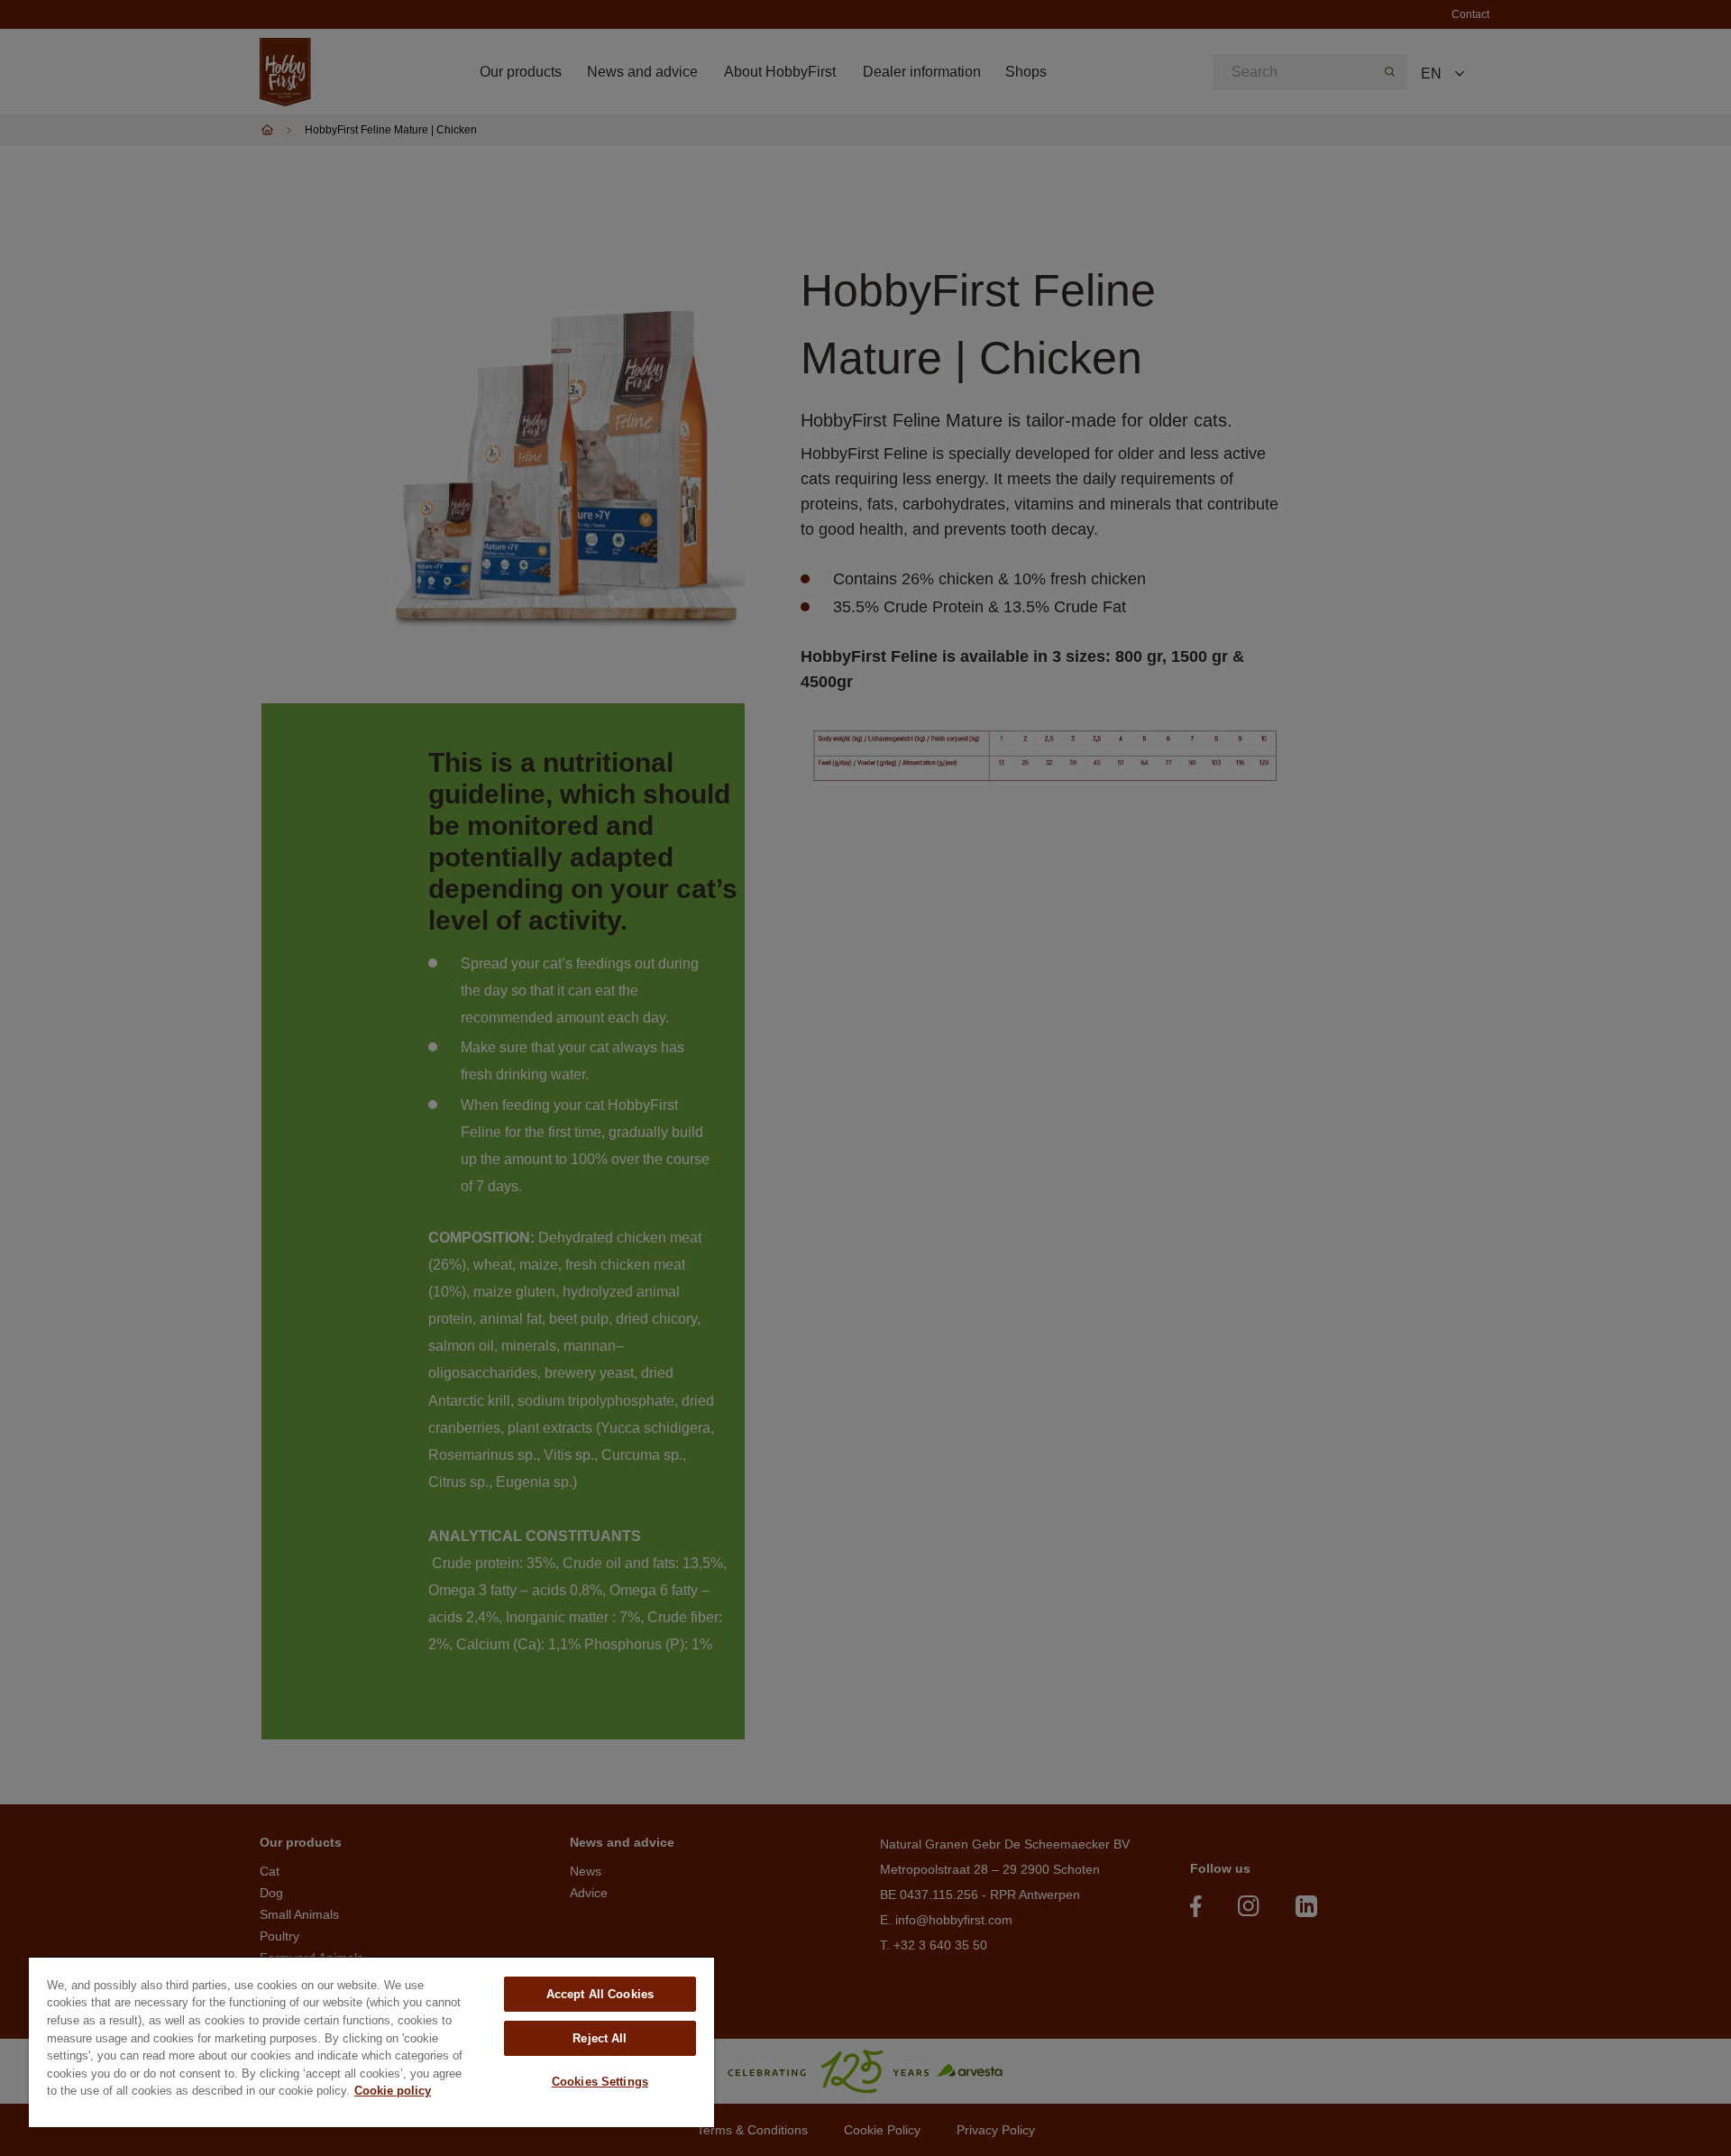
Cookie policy (393, 2091)
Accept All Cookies (600, 1994)
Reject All (600, 2038)
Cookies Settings (600, 2082)
